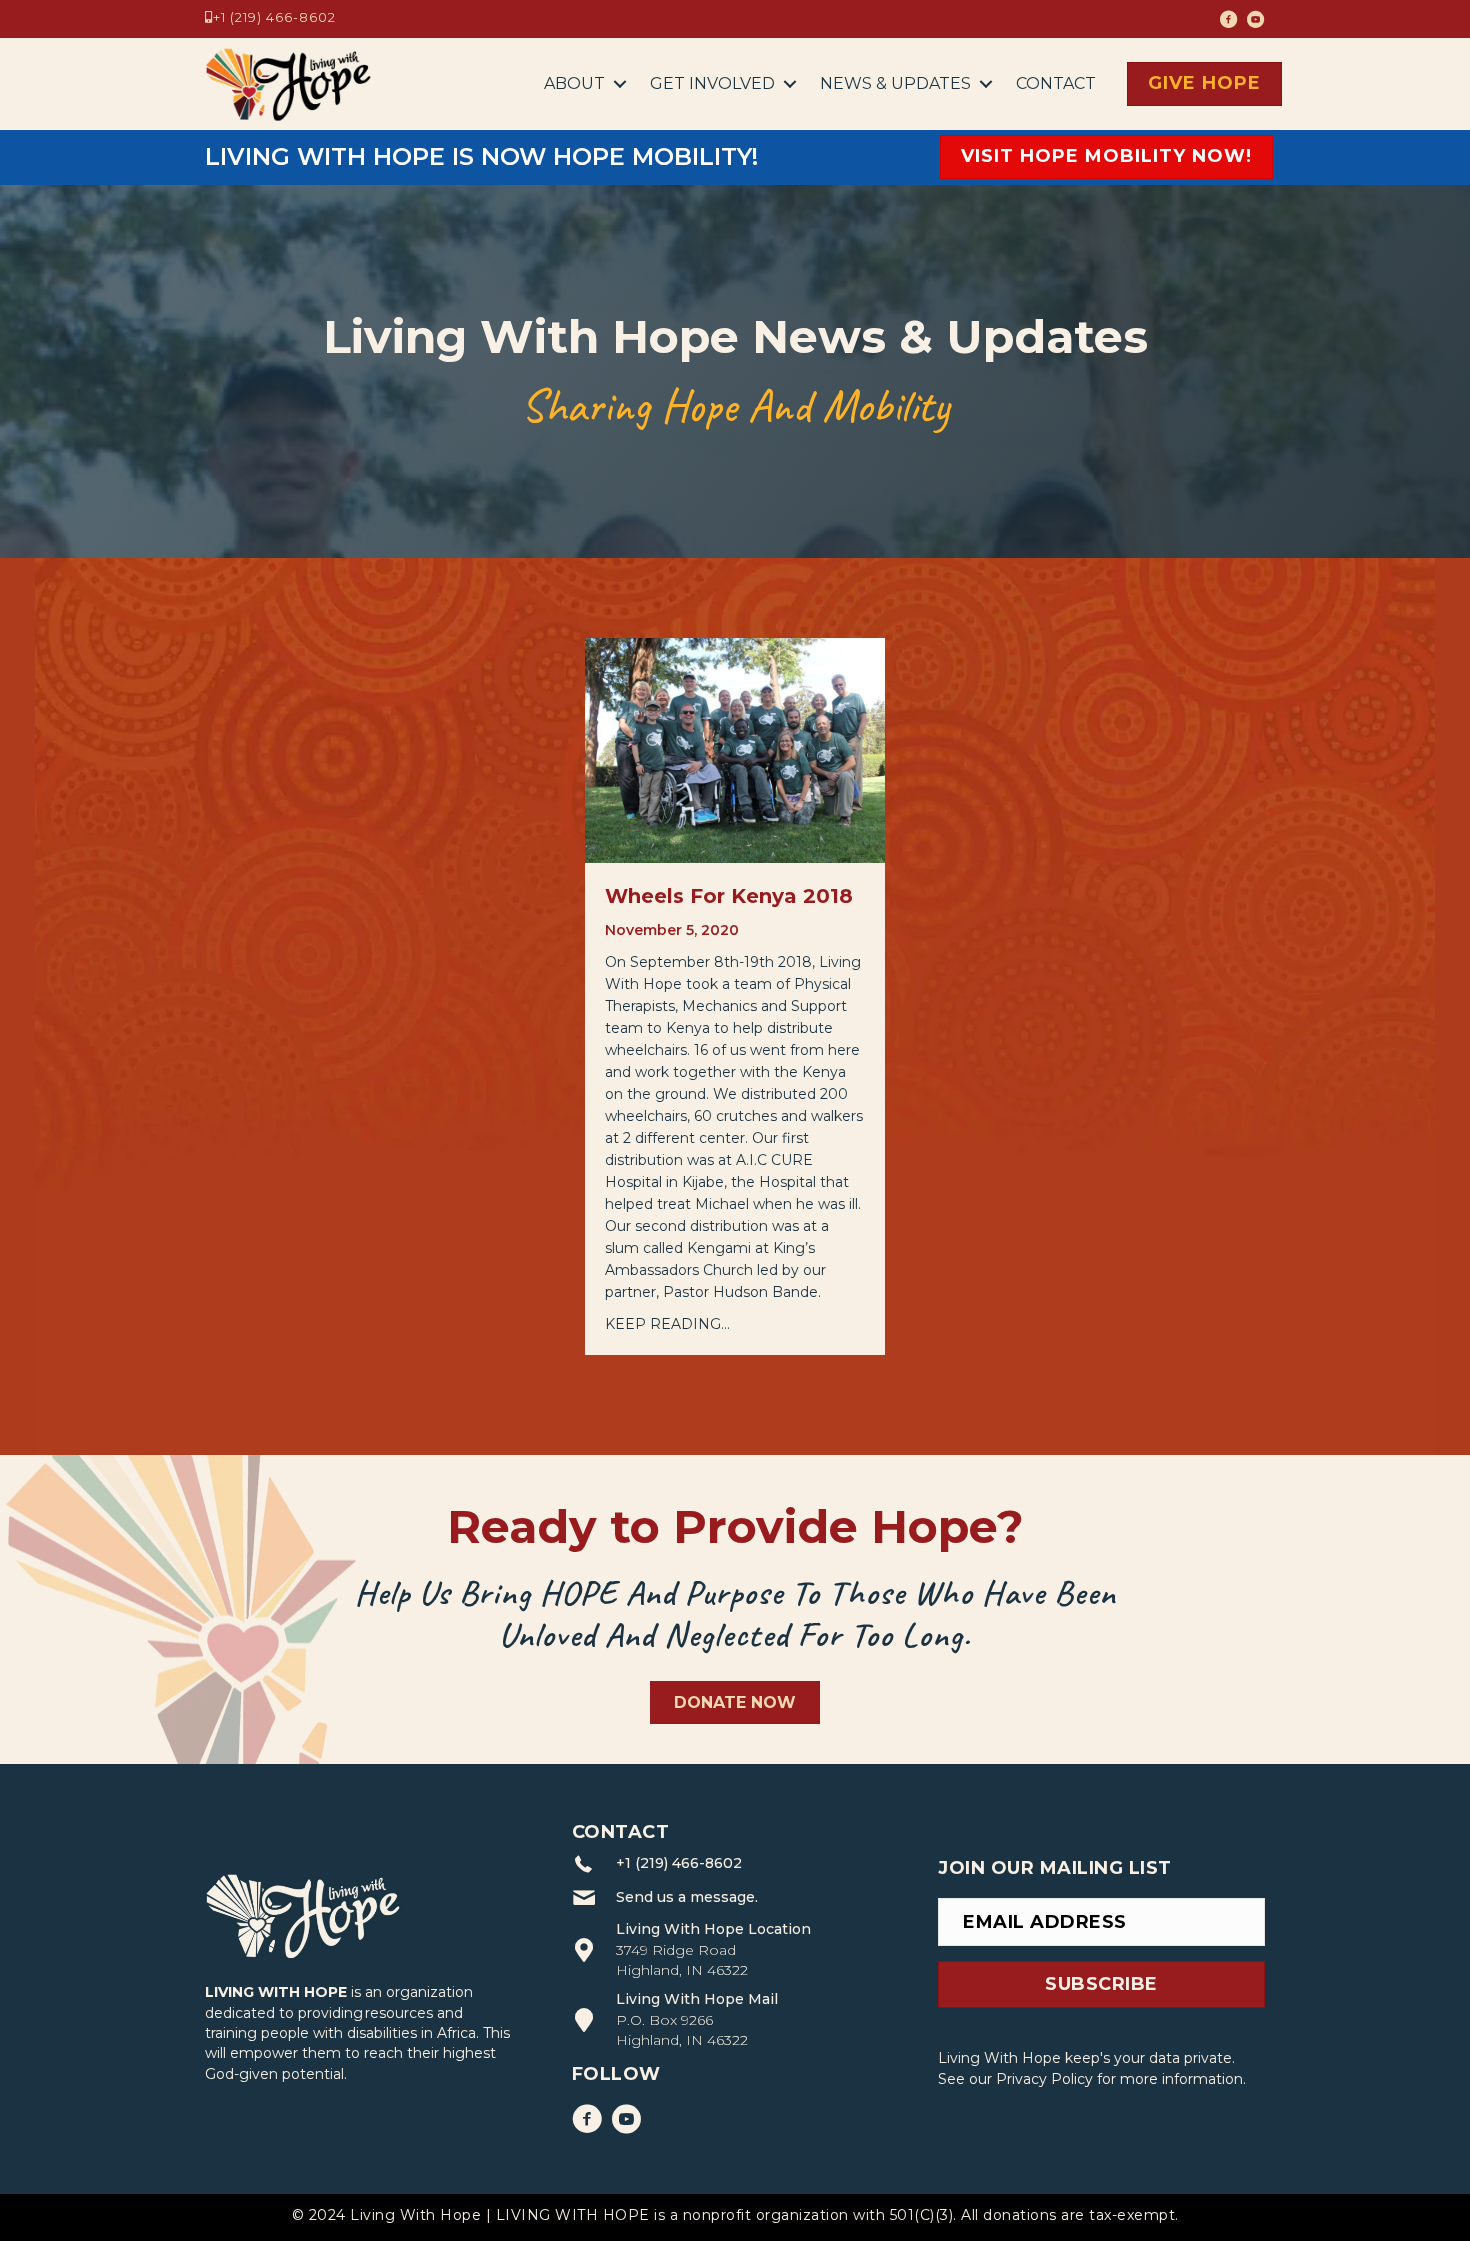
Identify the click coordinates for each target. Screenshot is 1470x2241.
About (574, 83)
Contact (1056, 83)
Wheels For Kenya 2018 (729, 896)
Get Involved (712, 83)
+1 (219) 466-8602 (274, 17)
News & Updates (895, 83)
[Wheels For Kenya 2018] (735, 750)
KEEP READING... (667, 1324)
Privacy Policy (1044, 2079)
